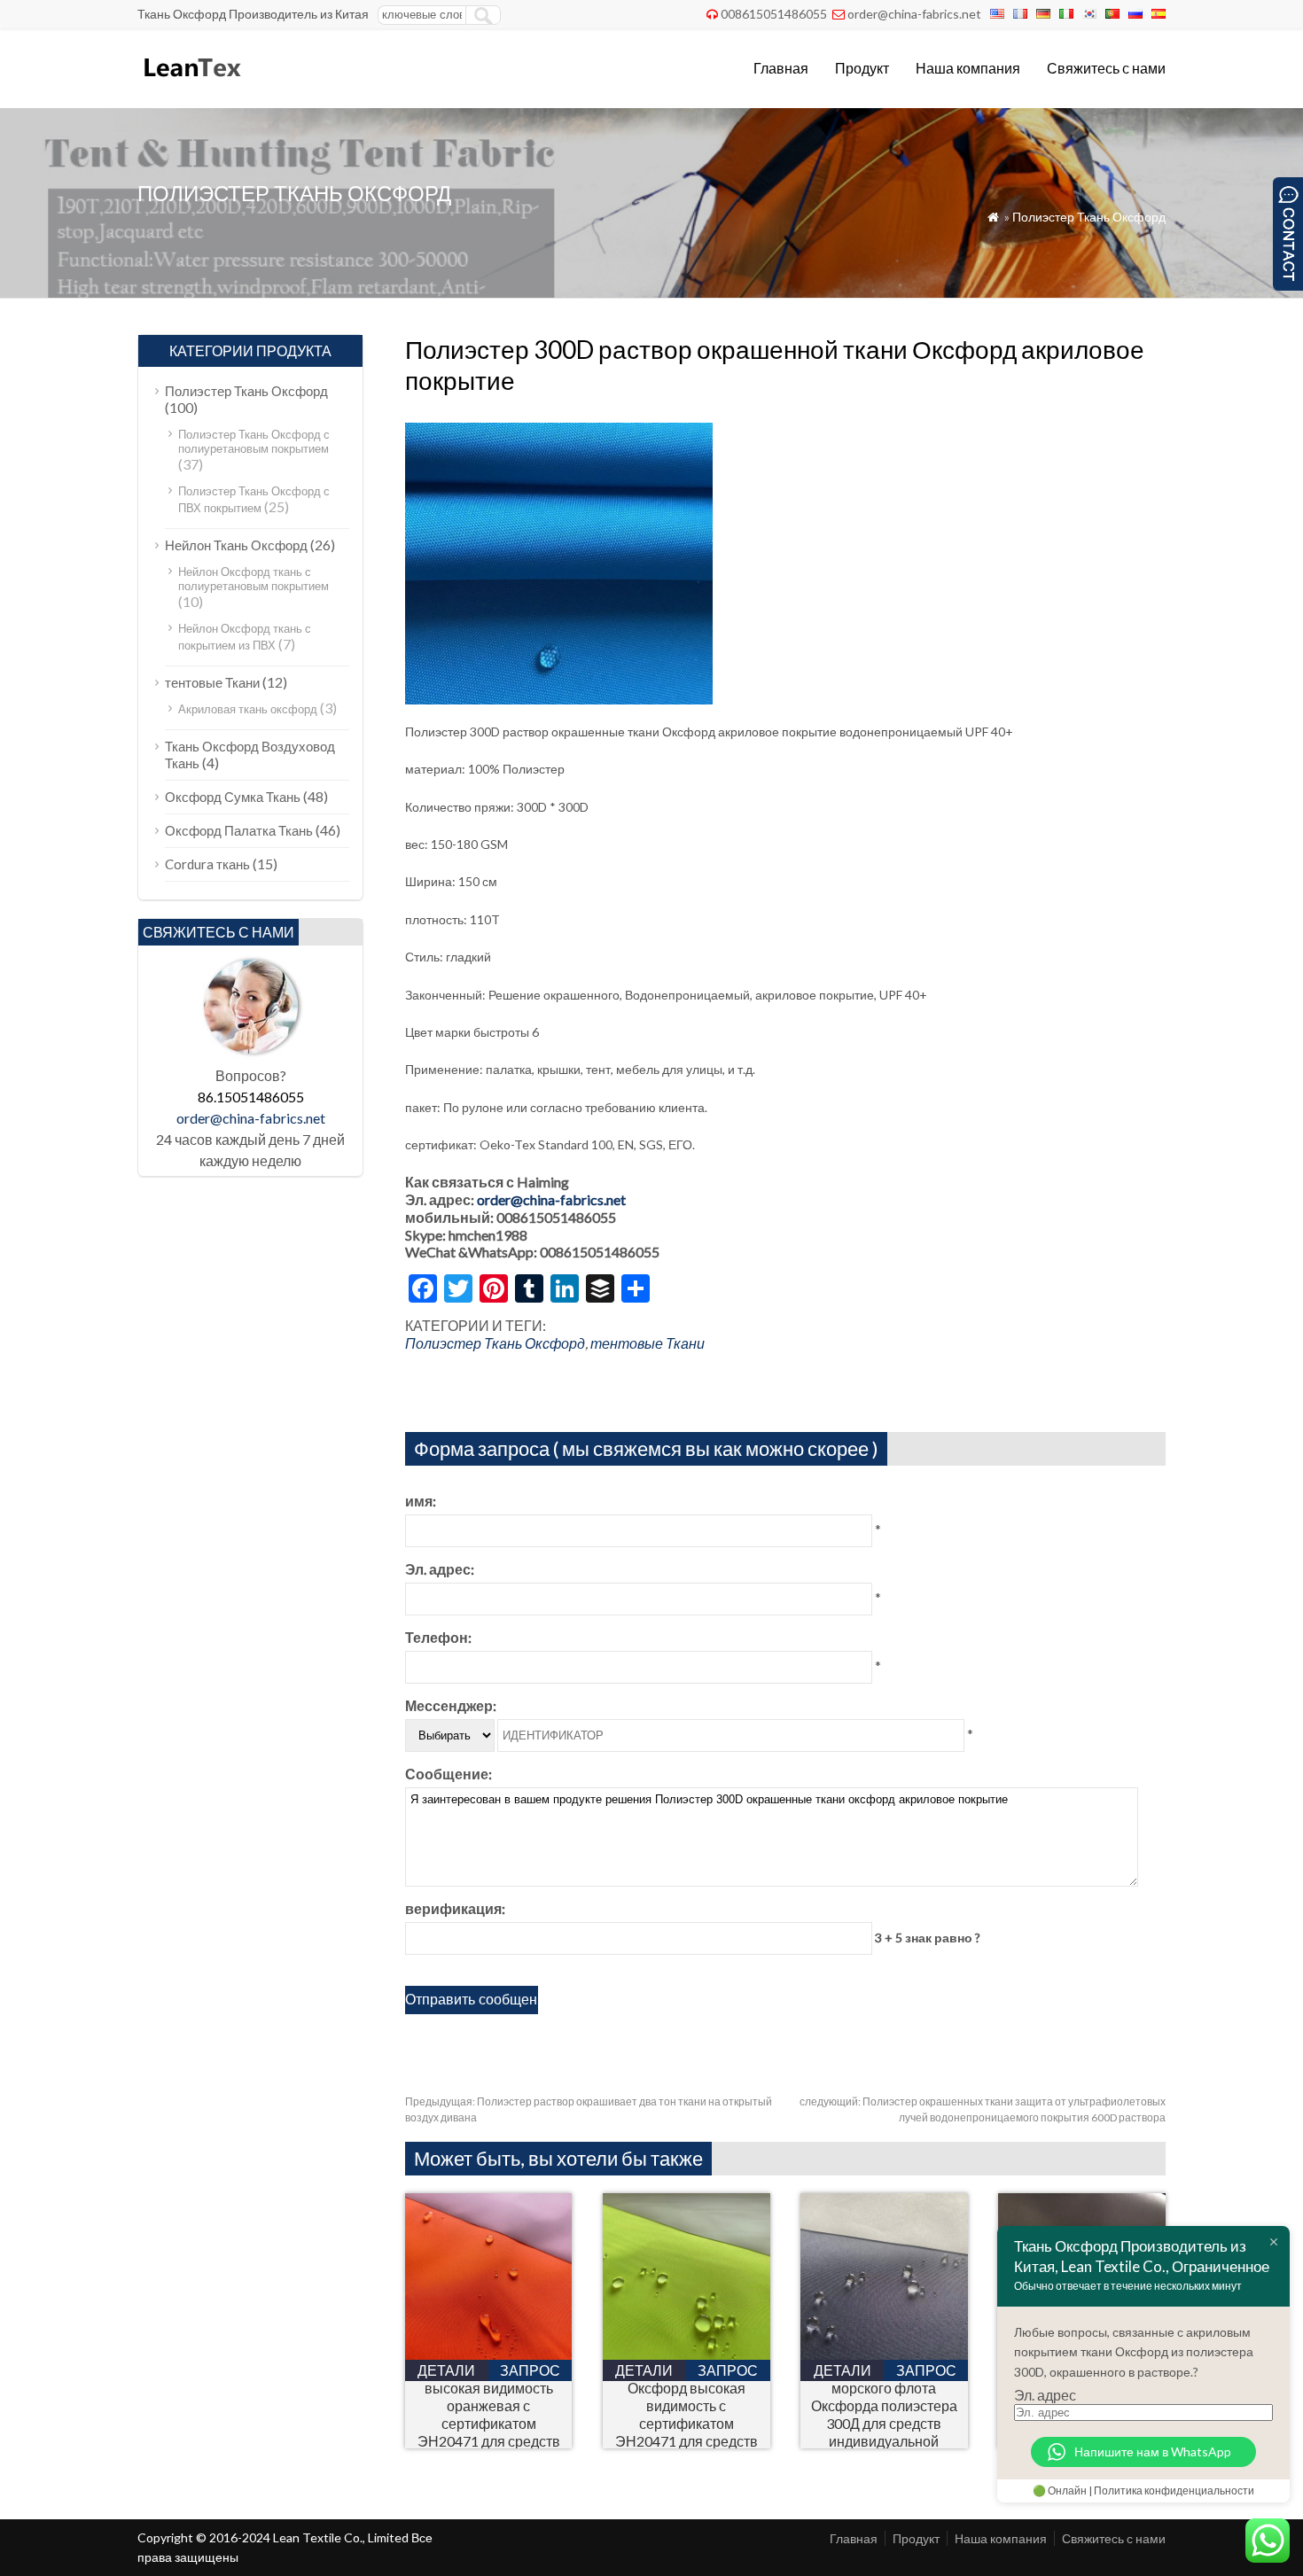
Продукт (862, 68)
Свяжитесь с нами (1106, 68)
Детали (446, 2370)
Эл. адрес (1045, 2395)
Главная (781, 68)
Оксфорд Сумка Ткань (233, 797)
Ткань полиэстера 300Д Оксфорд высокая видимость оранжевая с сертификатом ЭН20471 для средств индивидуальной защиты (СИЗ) (489, 2414)
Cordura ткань (207, 864)
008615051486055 (774, 14)
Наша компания (968, 68)
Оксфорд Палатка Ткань (239, 830)
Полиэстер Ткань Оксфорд (1089, 217)
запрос (530, 2370)
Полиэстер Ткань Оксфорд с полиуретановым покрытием (254, 441)
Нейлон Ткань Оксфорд (236, 545)
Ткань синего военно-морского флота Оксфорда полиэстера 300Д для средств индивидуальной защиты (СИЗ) (884, 2414)
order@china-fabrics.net (914, 14)
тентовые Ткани (648, 1343)
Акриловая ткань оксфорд (248, 709)
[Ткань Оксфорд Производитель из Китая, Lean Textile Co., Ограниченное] (191, 85)
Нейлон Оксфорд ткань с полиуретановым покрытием (254, 579)
